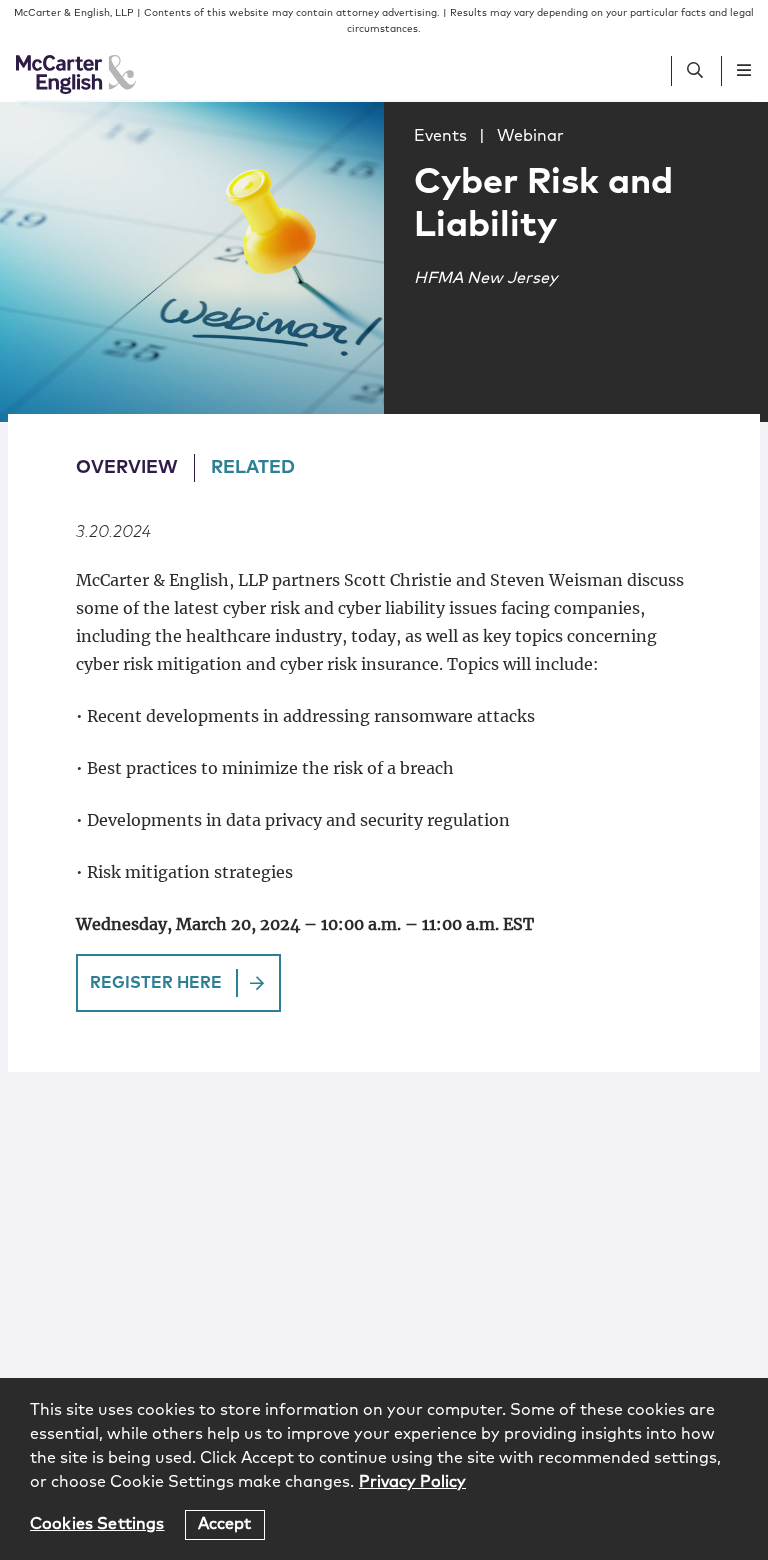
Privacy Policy (412, 1482)
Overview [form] (127, 468)
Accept (225, 1524)
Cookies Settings (97, 1524)
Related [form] (253, 468)
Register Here (156, 983)
